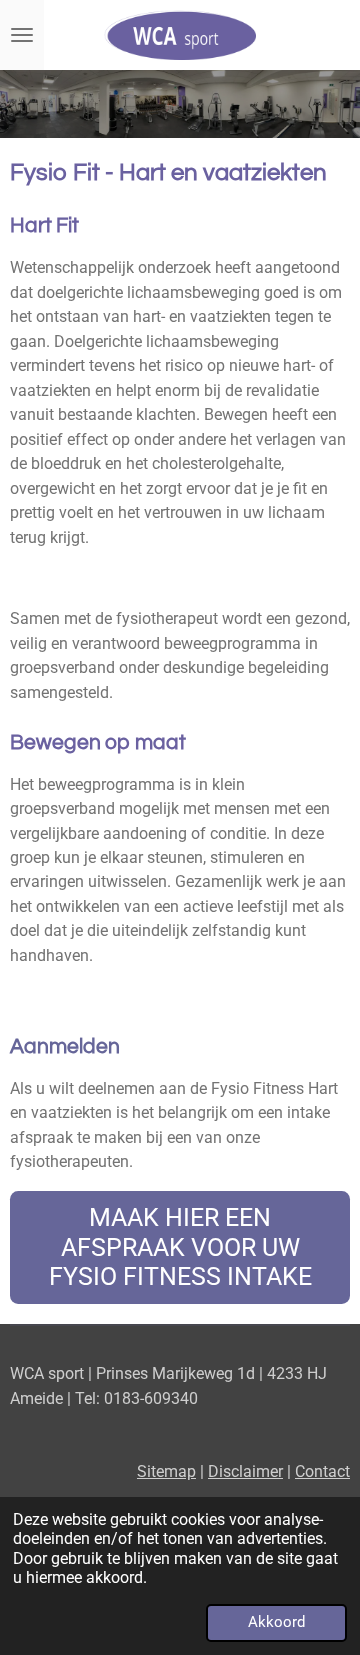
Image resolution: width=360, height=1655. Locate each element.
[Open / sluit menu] (22, 35)
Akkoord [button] (276, 1622)
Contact (322, 1471)
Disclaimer (245, 1471)
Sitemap (166, 1471)
